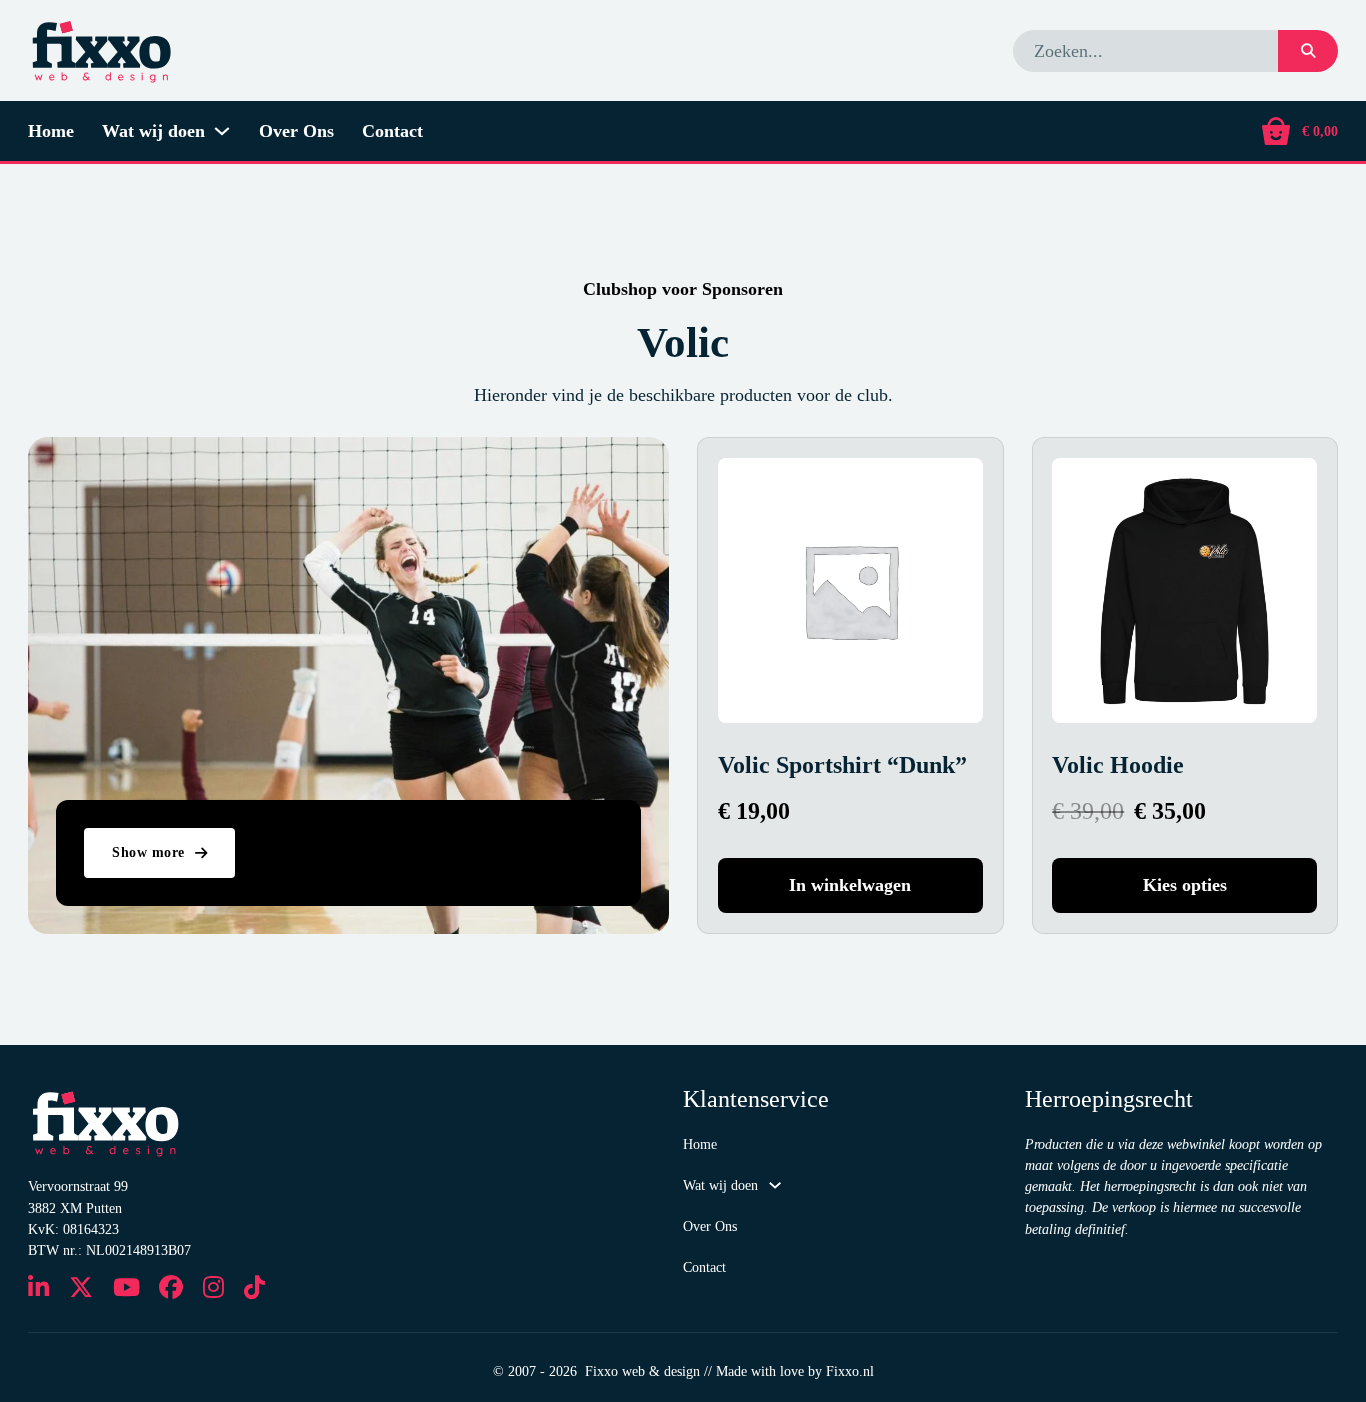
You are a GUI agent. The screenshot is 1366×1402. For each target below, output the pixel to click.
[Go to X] (81, 1289)
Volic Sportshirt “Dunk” (842, 765)
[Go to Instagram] (213, 1289)
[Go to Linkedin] (38, 1289)
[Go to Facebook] (171, 1289)
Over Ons (296, 131)
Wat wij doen (153, 131)
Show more (148, 852)
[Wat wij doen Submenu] (222, 131)
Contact (392, 131)
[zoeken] (1308, 51)
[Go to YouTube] (126, 1289)
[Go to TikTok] (254, 1289)
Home (51, 131)
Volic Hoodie (1118, 765)
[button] (850, 885)
